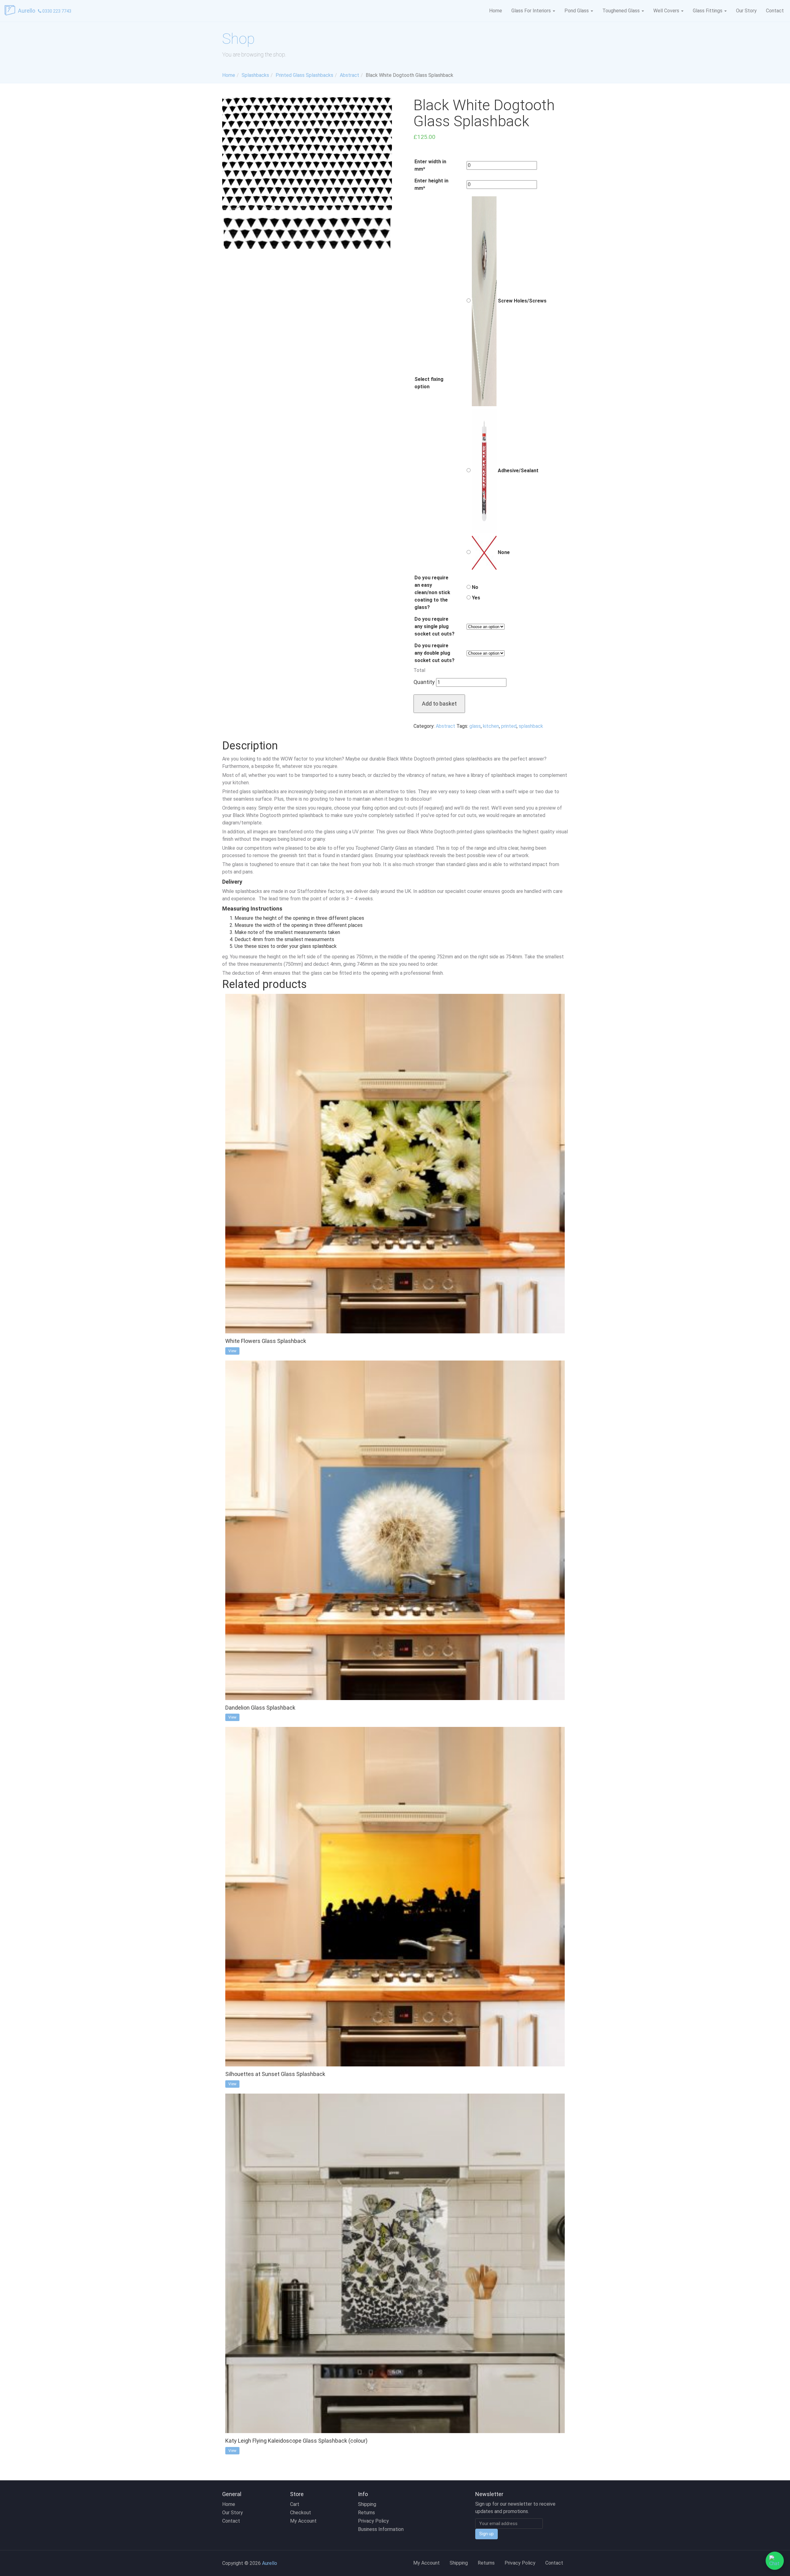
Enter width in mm (430, 165)
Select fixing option (429, 383)
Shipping (367, 2504)
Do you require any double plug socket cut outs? (434, 653)
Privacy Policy (373, 2521)
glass (475, 726)
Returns (366, 2513)
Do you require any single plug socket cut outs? (434, 626)
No (474, 587)
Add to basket (439, 704)
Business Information (381, 2529)
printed (509, 726)
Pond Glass (577, 11)
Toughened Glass (622, 11)
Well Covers (667, 11)
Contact (775, 11)
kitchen (491, 726)
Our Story (746, 11)
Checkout (301, 2513)
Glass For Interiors (532, 11)
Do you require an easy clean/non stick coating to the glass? (432, 592)
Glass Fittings (708, 11)
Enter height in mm (431, 184)
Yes (475, 598)
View (232, 1351)
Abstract (445, 726)
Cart (295, 2504)
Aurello (27, 11)
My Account (303, 2521)
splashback (531, 726)
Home (496, 11)
